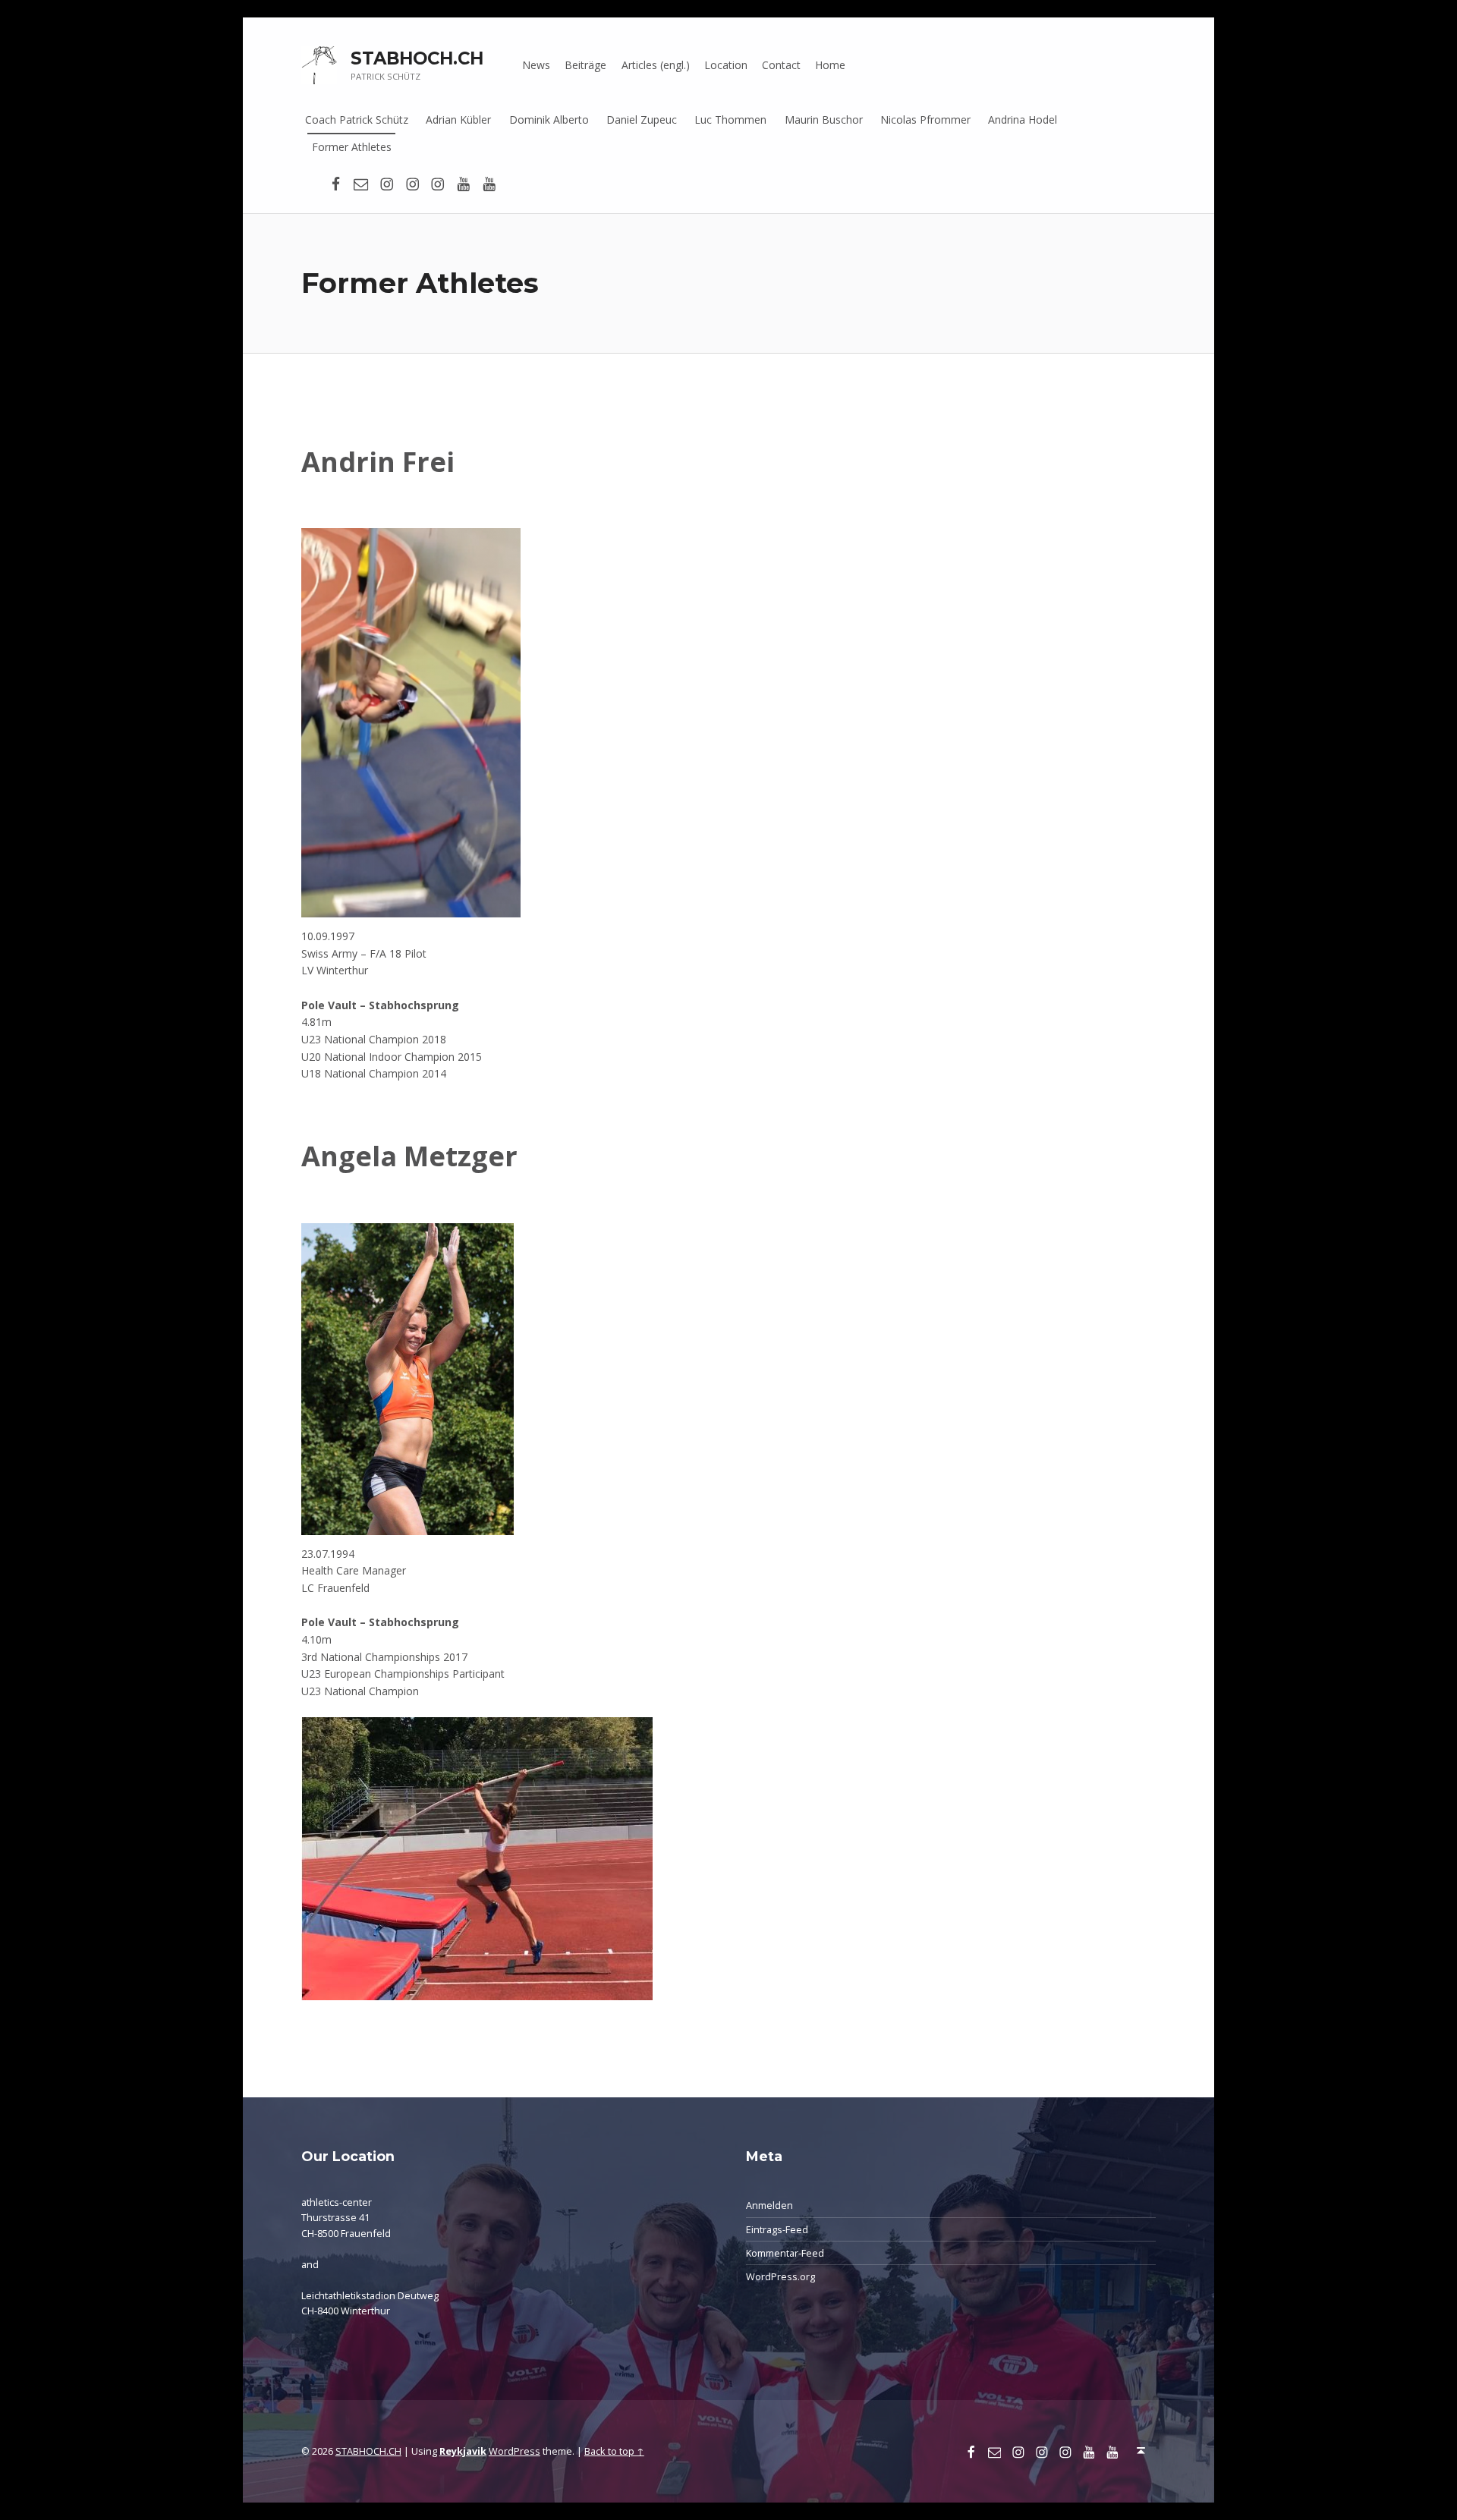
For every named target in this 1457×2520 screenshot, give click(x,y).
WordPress (515, 2451)
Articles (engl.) (656, 65)
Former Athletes (352, 147)
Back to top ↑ (614, 2451)
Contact (781, 65)
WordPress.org (780, 2276)
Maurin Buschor (824, 120)
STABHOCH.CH (417, 58)
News (536, 65)
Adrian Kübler (458, 120)
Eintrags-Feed (777, 2229)
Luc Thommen (730, 120)
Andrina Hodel (1023, 120)
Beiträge (585, 65)
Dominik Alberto (549, 120)
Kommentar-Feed (785, 2253)
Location (726, 65)
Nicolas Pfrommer (925, 120)
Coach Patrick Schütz (357, 120)
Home (830, 65)
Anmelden (769, 2205)
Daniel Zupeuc (642, 120)
